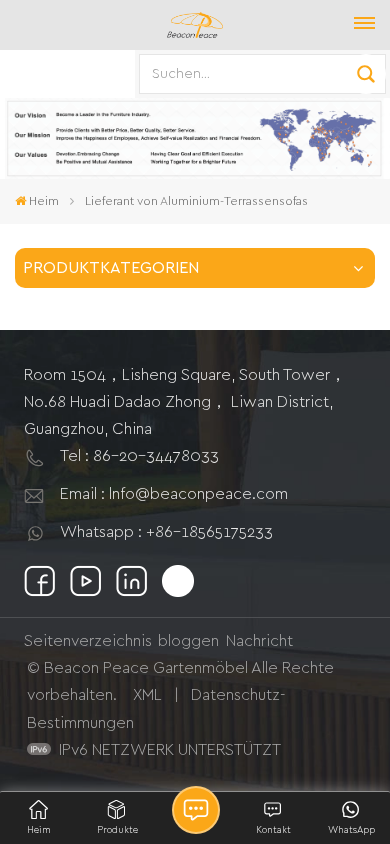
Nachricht (259, 641)
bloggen (188, 641)
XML (147, 695)
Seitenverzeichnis (88, 641)
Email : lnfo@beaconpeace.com (174, 494)
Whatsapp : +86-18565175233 (166, 532)
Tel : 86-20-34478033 (139, 456)
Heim (44, 201)
